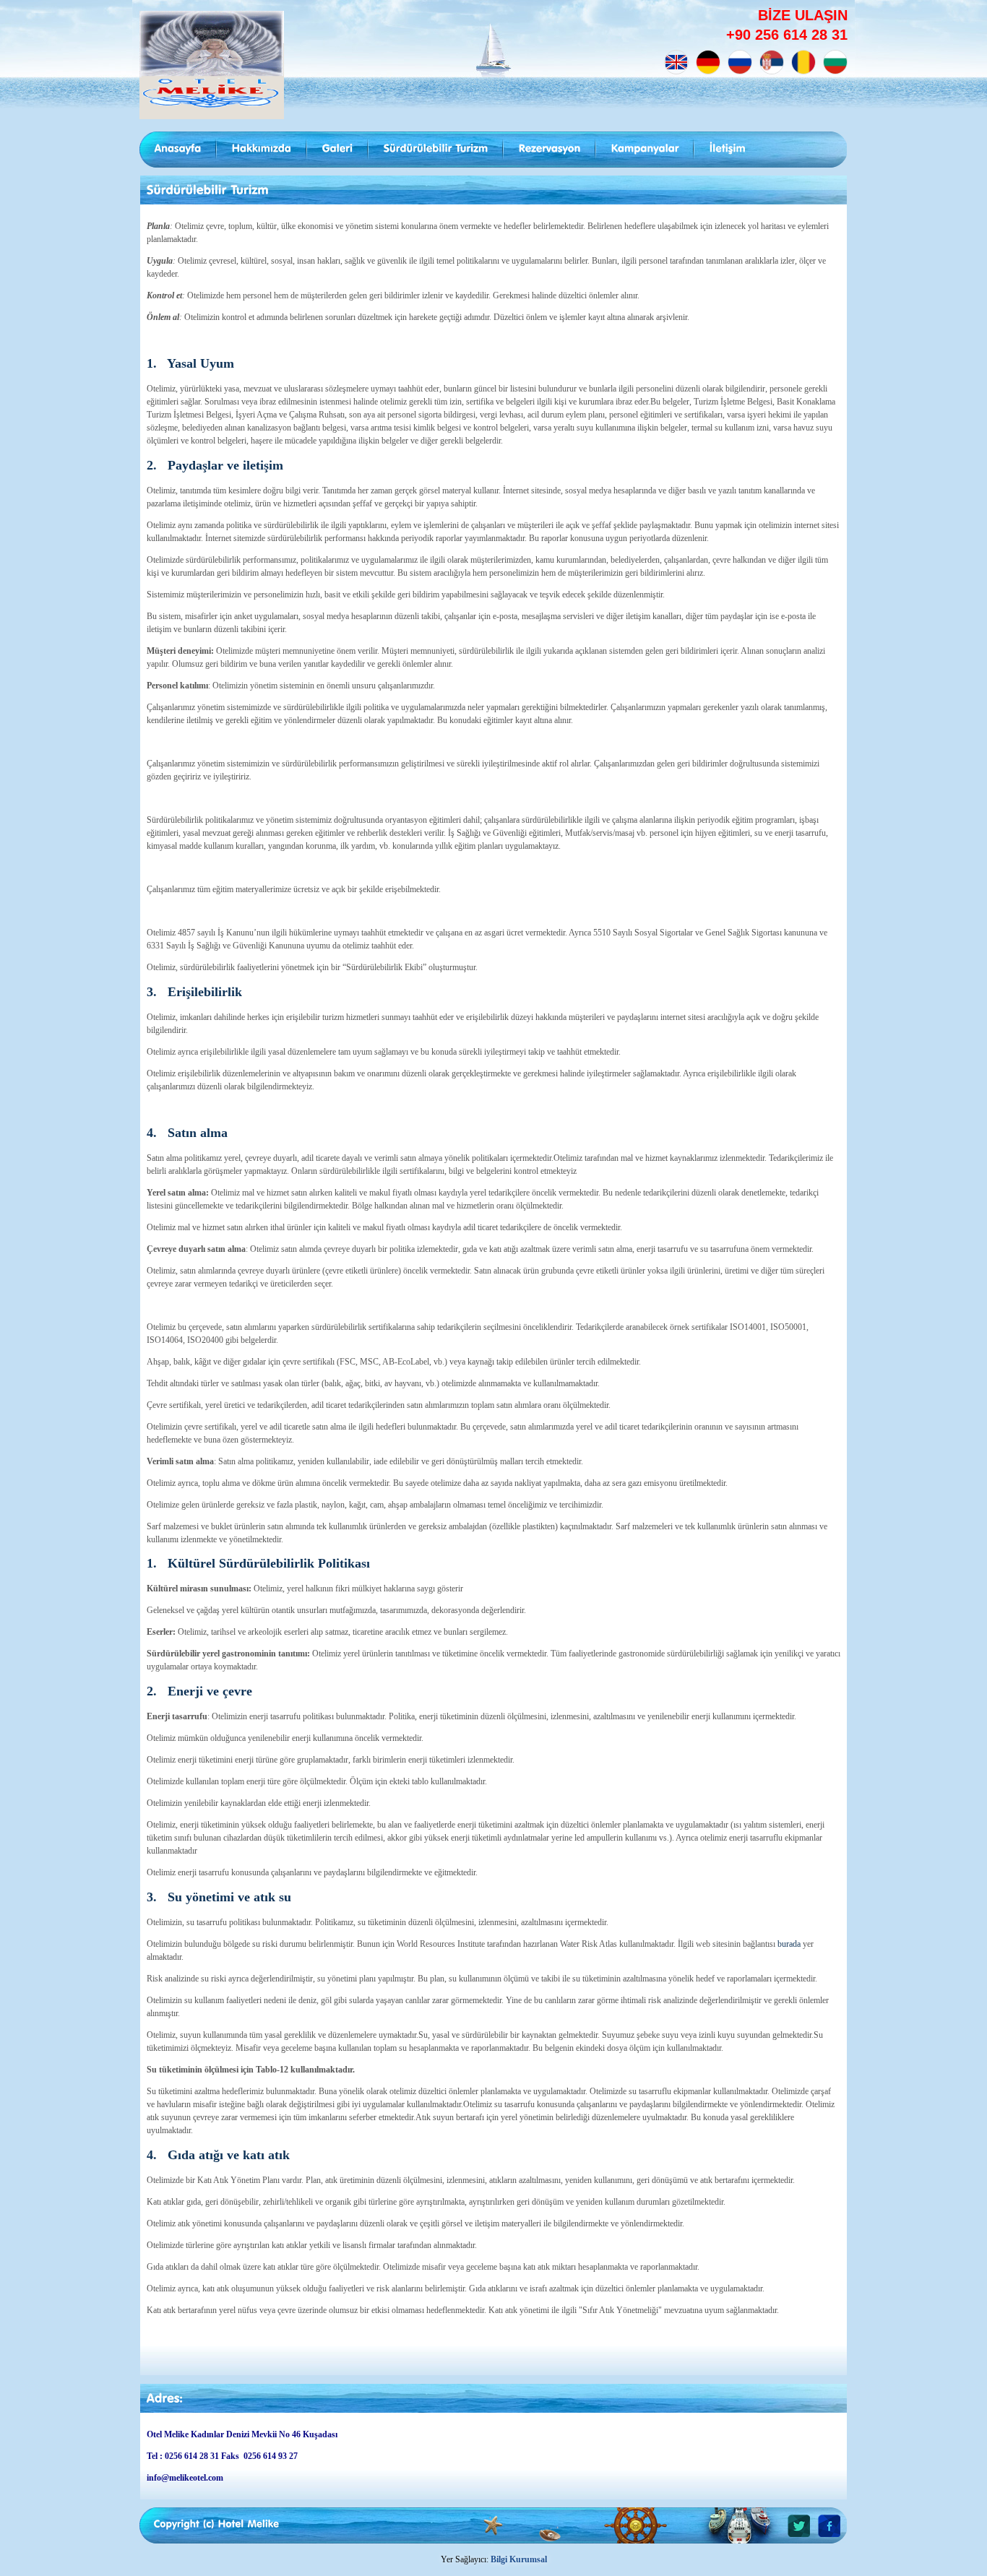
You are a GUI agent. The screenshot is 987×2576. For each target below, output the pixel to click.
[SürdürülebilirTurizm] (436, 149)
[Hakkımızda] (262, 149)
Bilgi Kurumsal (519, 2559)
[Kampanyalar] (645, 149)
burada (789, 1944)
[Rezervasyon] (550, 149)
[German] (708, 62)
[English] (676, 62)
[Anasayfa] (178, 149)
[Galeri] (338, 149)
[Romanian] (803, 62)
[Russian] (740, 62)
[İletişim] (728, 149)
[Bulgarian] (835, 62)
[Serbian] (772, 62)
